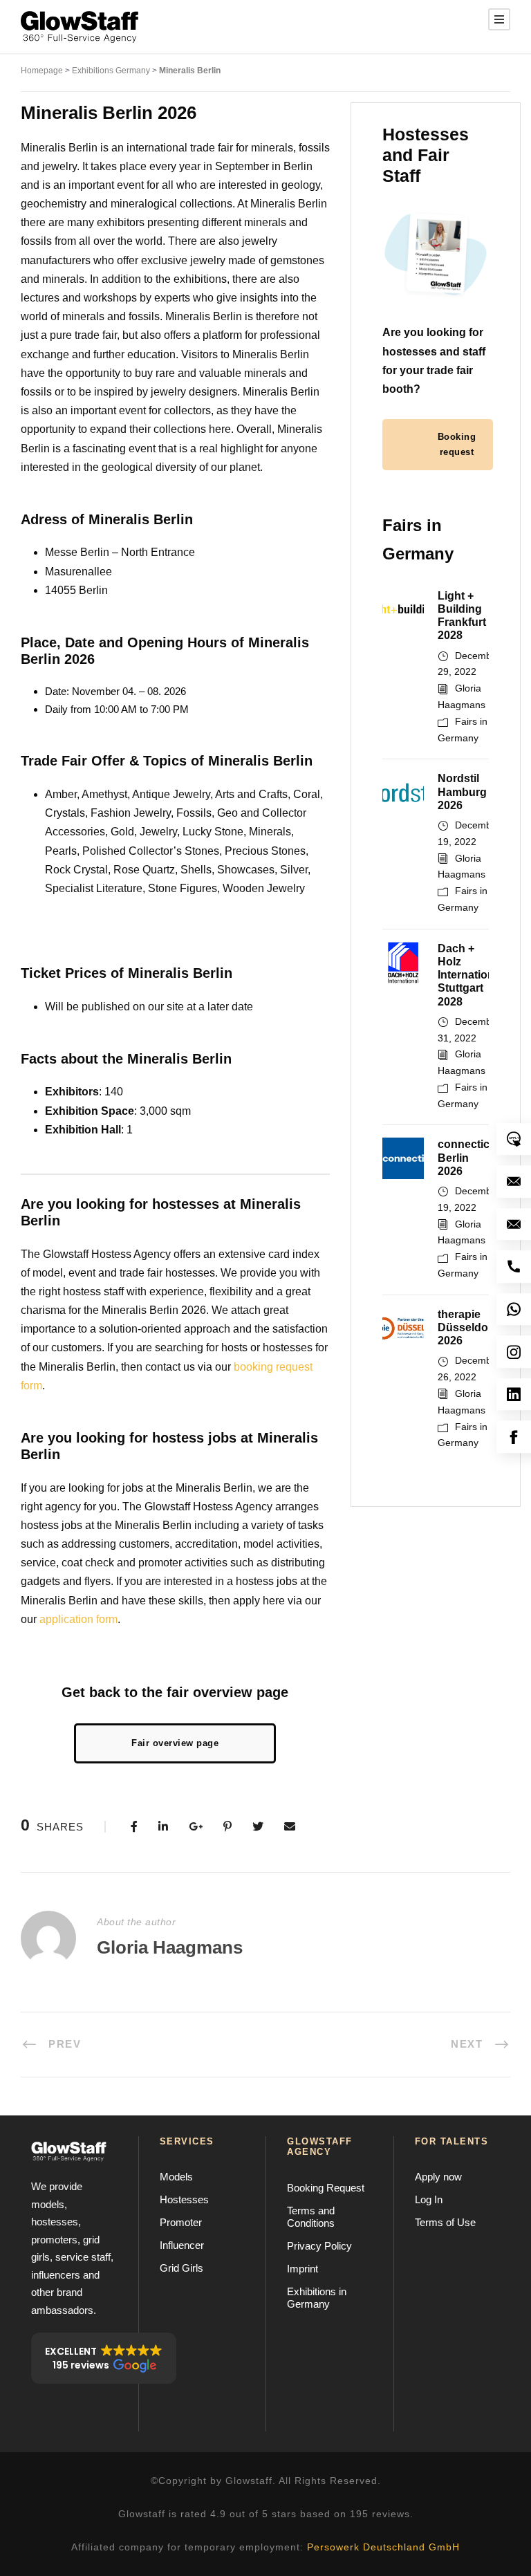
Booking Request (326, 2188)
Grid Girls (181, 2268)
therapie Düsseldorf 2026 (467, 1327)
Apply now (438, 2177)
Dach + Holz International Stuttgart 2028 (471, 975)
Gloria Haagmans (170, 1947)
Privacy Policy (319, 2246)
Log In (429, 2199)
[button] (104, 2358)
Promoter (181, 2222)
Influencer (182, 2245)
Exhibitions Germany (111, 71)
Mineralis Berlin (190, 71)
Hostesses (184, 2199)
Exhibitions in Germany (317, 2298)
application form (78, 1619)
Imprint (302, 2269)
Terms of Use (445, 2222)
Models (176, 2177)
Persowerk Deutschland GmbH (383, 2547)
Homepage (42, 71)
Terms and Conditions (311, 2217)
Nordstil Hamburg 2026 (462, 791)
